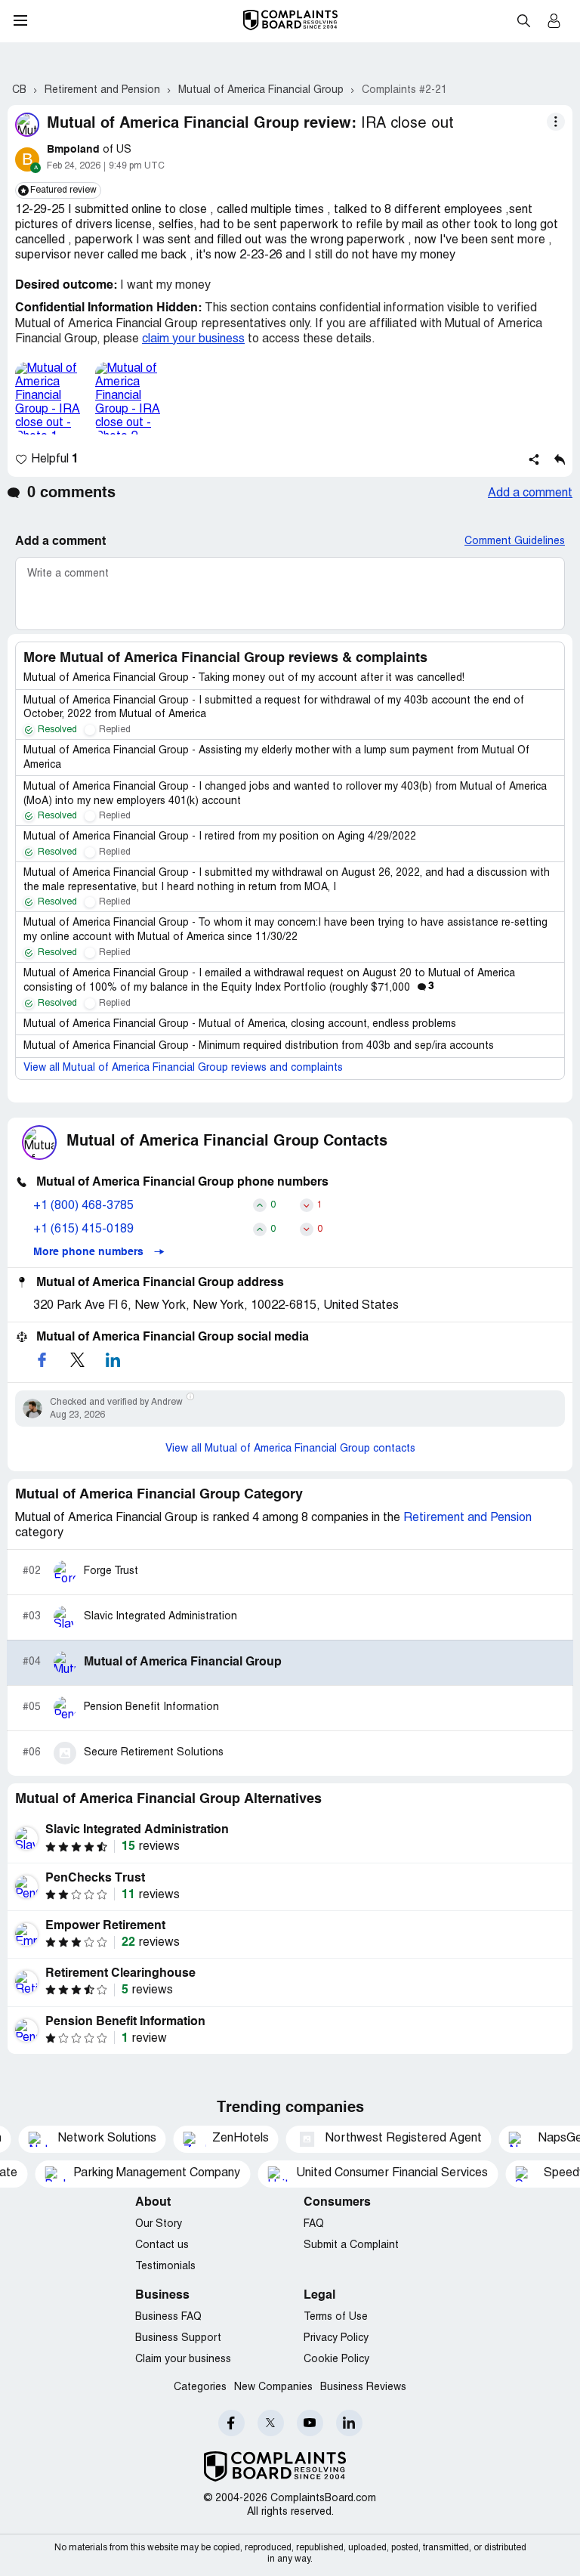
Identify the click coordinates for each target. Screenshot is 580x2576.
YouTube (310, 2423)
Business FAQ (168, 2317)
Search (523, 20)
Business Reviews (363, 2387)
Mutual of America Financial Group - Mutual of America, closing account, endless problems (240, 1024)
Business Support (178, 2338)
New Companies (273, 2387)
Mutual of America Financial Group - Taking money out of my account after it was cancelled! (244, 678)
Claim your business (183, 2360)
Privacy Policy (336, 2338)
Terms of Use (336, 2317)
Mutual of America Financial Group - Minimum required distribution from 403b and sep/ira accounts (259, 1046)
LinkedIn (349, 2423)
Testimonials (165, 2267)
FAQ (314, 2224)
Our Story (159, 2224)
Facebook (231, 2423)
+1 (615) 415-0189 (83, 1229)
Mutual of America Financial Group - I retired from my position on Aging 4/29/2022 (220, 837)
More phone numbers (90, 1252)
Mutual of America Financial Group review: (202, 124)
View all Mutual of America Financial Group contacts (290, 1449)
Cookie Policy (336, 2360)
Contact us (162, 2245)
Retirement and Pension (467, 1518)
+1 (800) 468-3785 (83, 1206)
